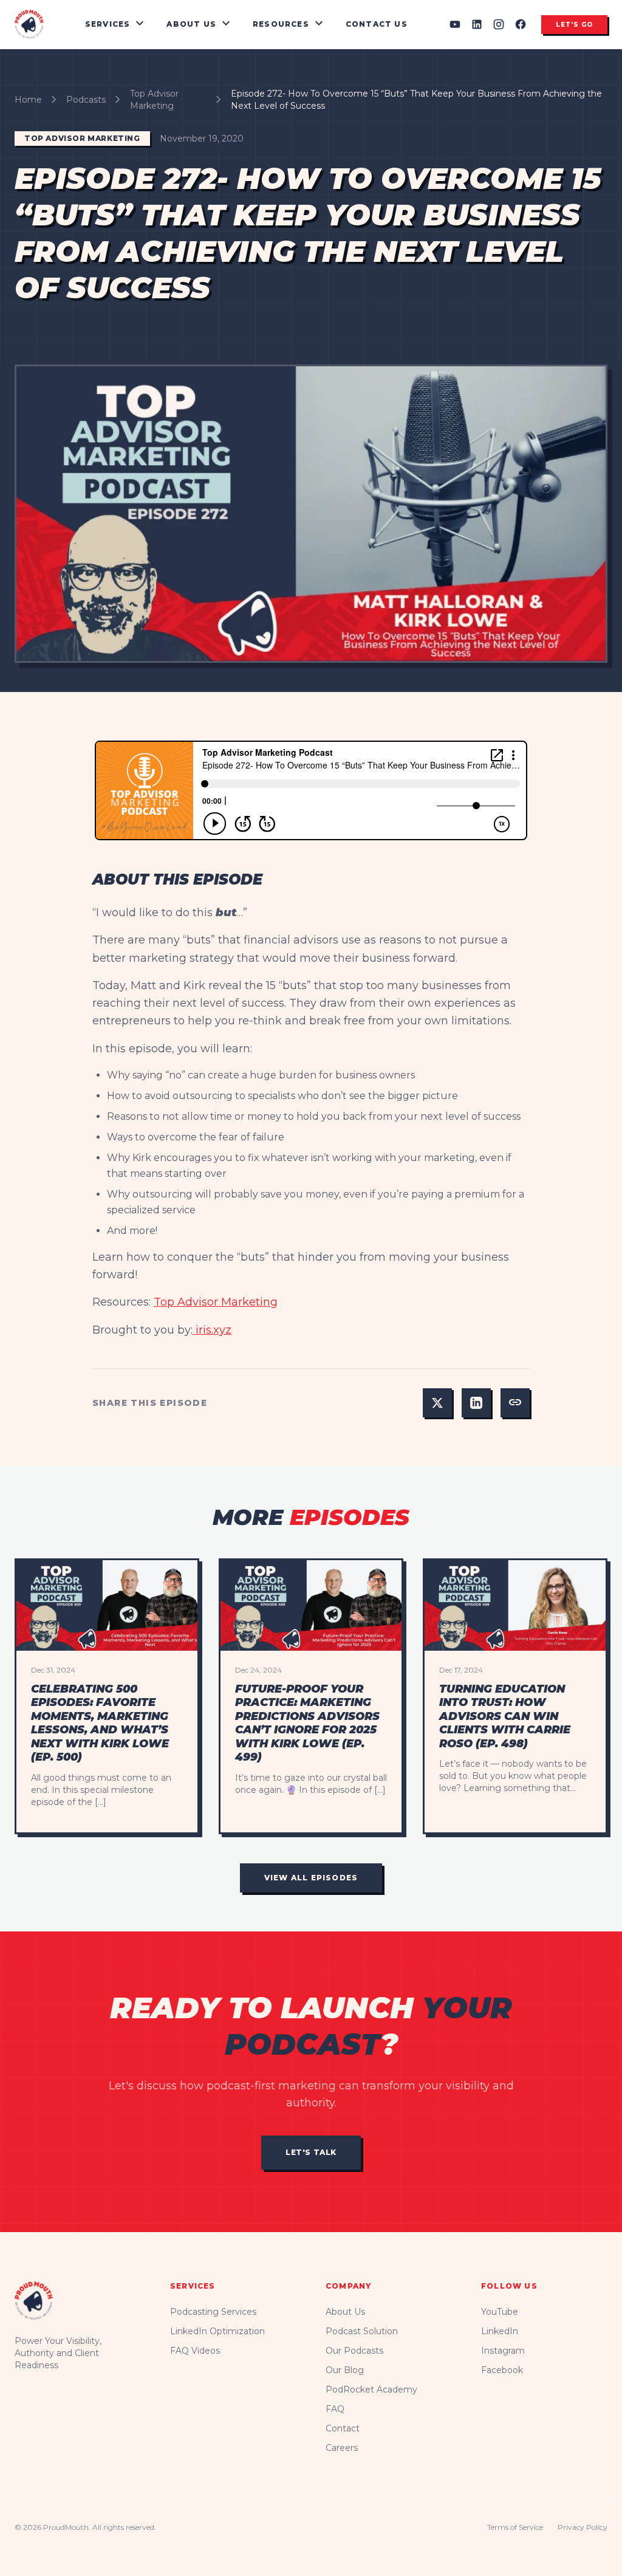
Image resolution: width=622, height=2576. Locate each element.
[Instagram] (499, 24)
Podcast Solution (362, 2331)
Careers (342, 2448)
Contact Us (377, 24)
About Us (345, 2312)
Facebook (502, 2370)
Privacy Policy (583, 2527)
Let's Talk (311, 2152)
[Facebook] (521, 24)
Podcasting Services (213, 2312)
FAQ (335, 2409)
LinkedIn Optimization (217, 2331)
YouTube (500, 2312)
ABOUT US (200, 24)
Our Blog (345, 2370)
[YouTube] (455, 24)
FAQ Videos (195, 2351)
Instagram (503, 2351)
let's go (574, 25)
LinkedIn (500, 2331)
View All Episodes (311, 1878)
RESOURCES (289, 24)
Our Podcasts (354, 2351)
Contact (343, 2428)
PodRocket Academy (371, 2389)
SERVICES (116, 24)
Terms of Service (515, 2527)
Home (28, 100)
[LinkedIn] (477, 24)
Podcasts (86, 100)
